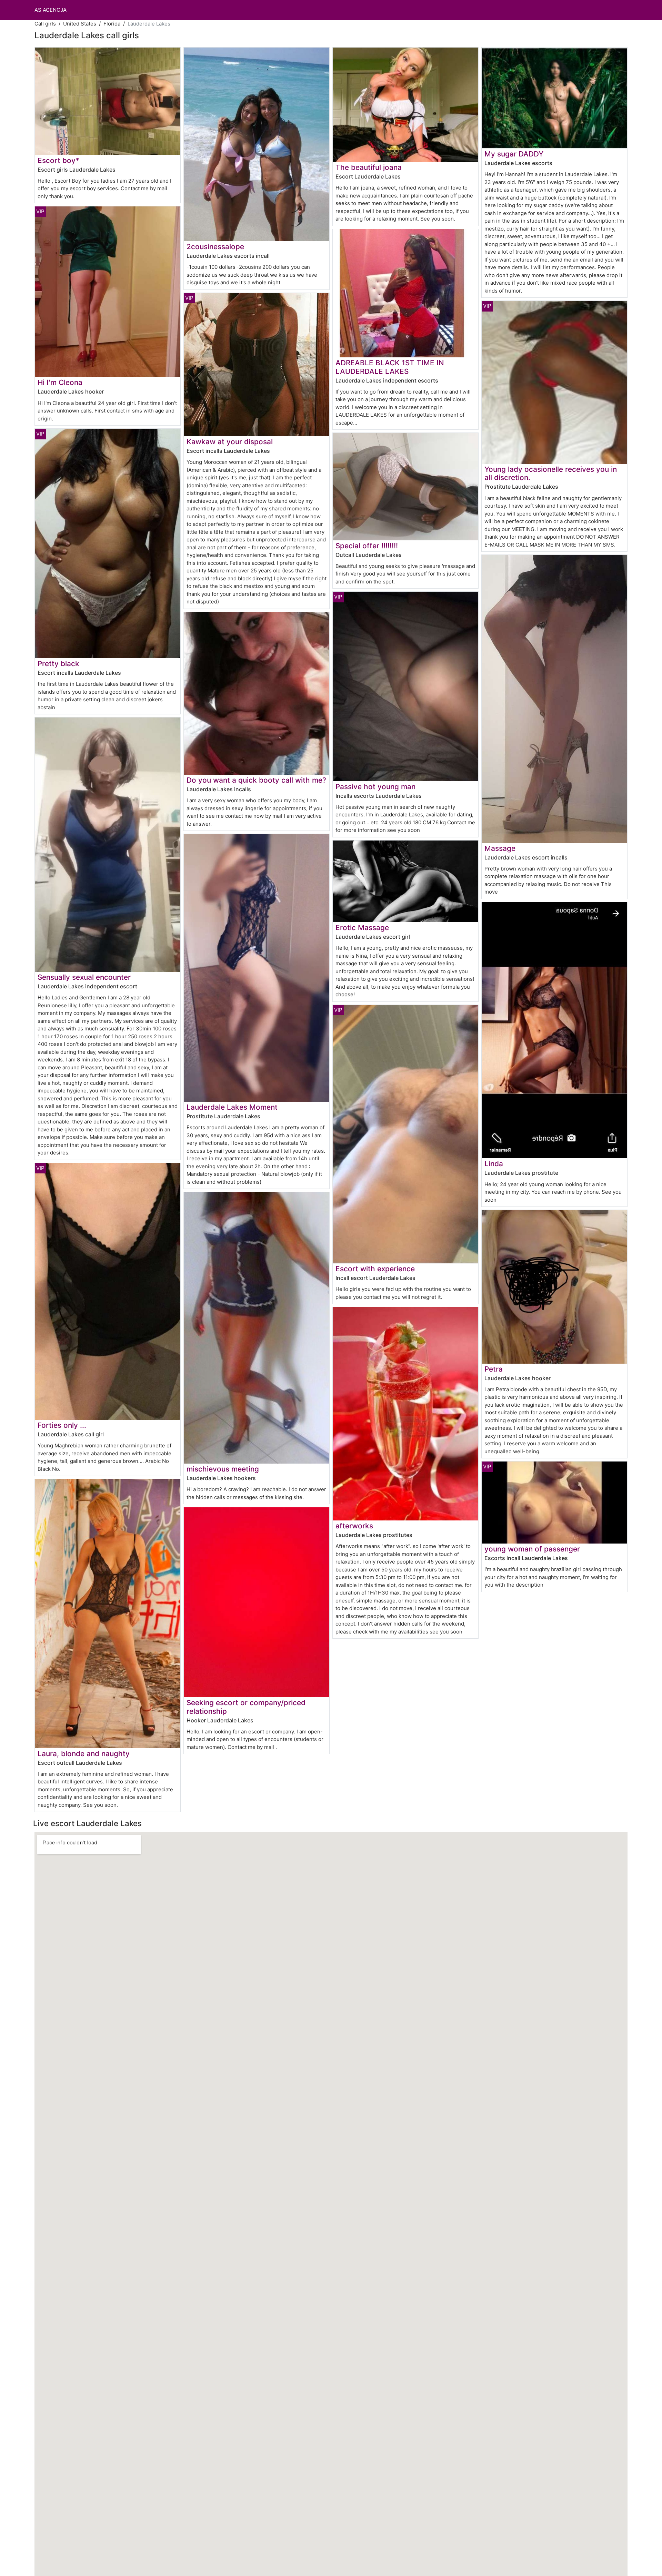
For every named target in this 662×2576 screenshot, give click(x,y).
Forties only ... (62, 1425)
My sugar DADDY (514, 154)
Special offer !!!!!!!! (367, 546)
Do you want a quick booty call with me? (256, 780)
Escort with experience (375, 1269)
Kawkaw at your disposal (230, 442)
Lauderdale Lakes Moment (232, 1107)
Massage (500, 848)
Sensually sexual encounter (84, 977)
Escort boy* (58, 160)
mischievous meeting (223, 1469)
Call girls (45, 24)
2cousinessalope (215, 247)
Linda (494, 1164)
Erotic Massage (362, 928)
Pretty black (58, 664)
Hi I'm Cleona (60, 382)
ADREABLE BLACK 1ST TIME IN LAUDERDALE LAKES (390, 367)
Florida (112, 24)
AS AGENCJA (51, 10)
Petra (494, 1369)
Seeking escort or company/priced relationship (246, 1707)
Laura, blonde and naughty (84, 1754)
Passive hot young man (375, 787)
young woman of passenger (532, 1549)
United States (80, 24)
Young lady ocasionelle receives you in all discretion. (551, 474)
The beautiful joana (369, 167)
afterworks (354, 1526)
